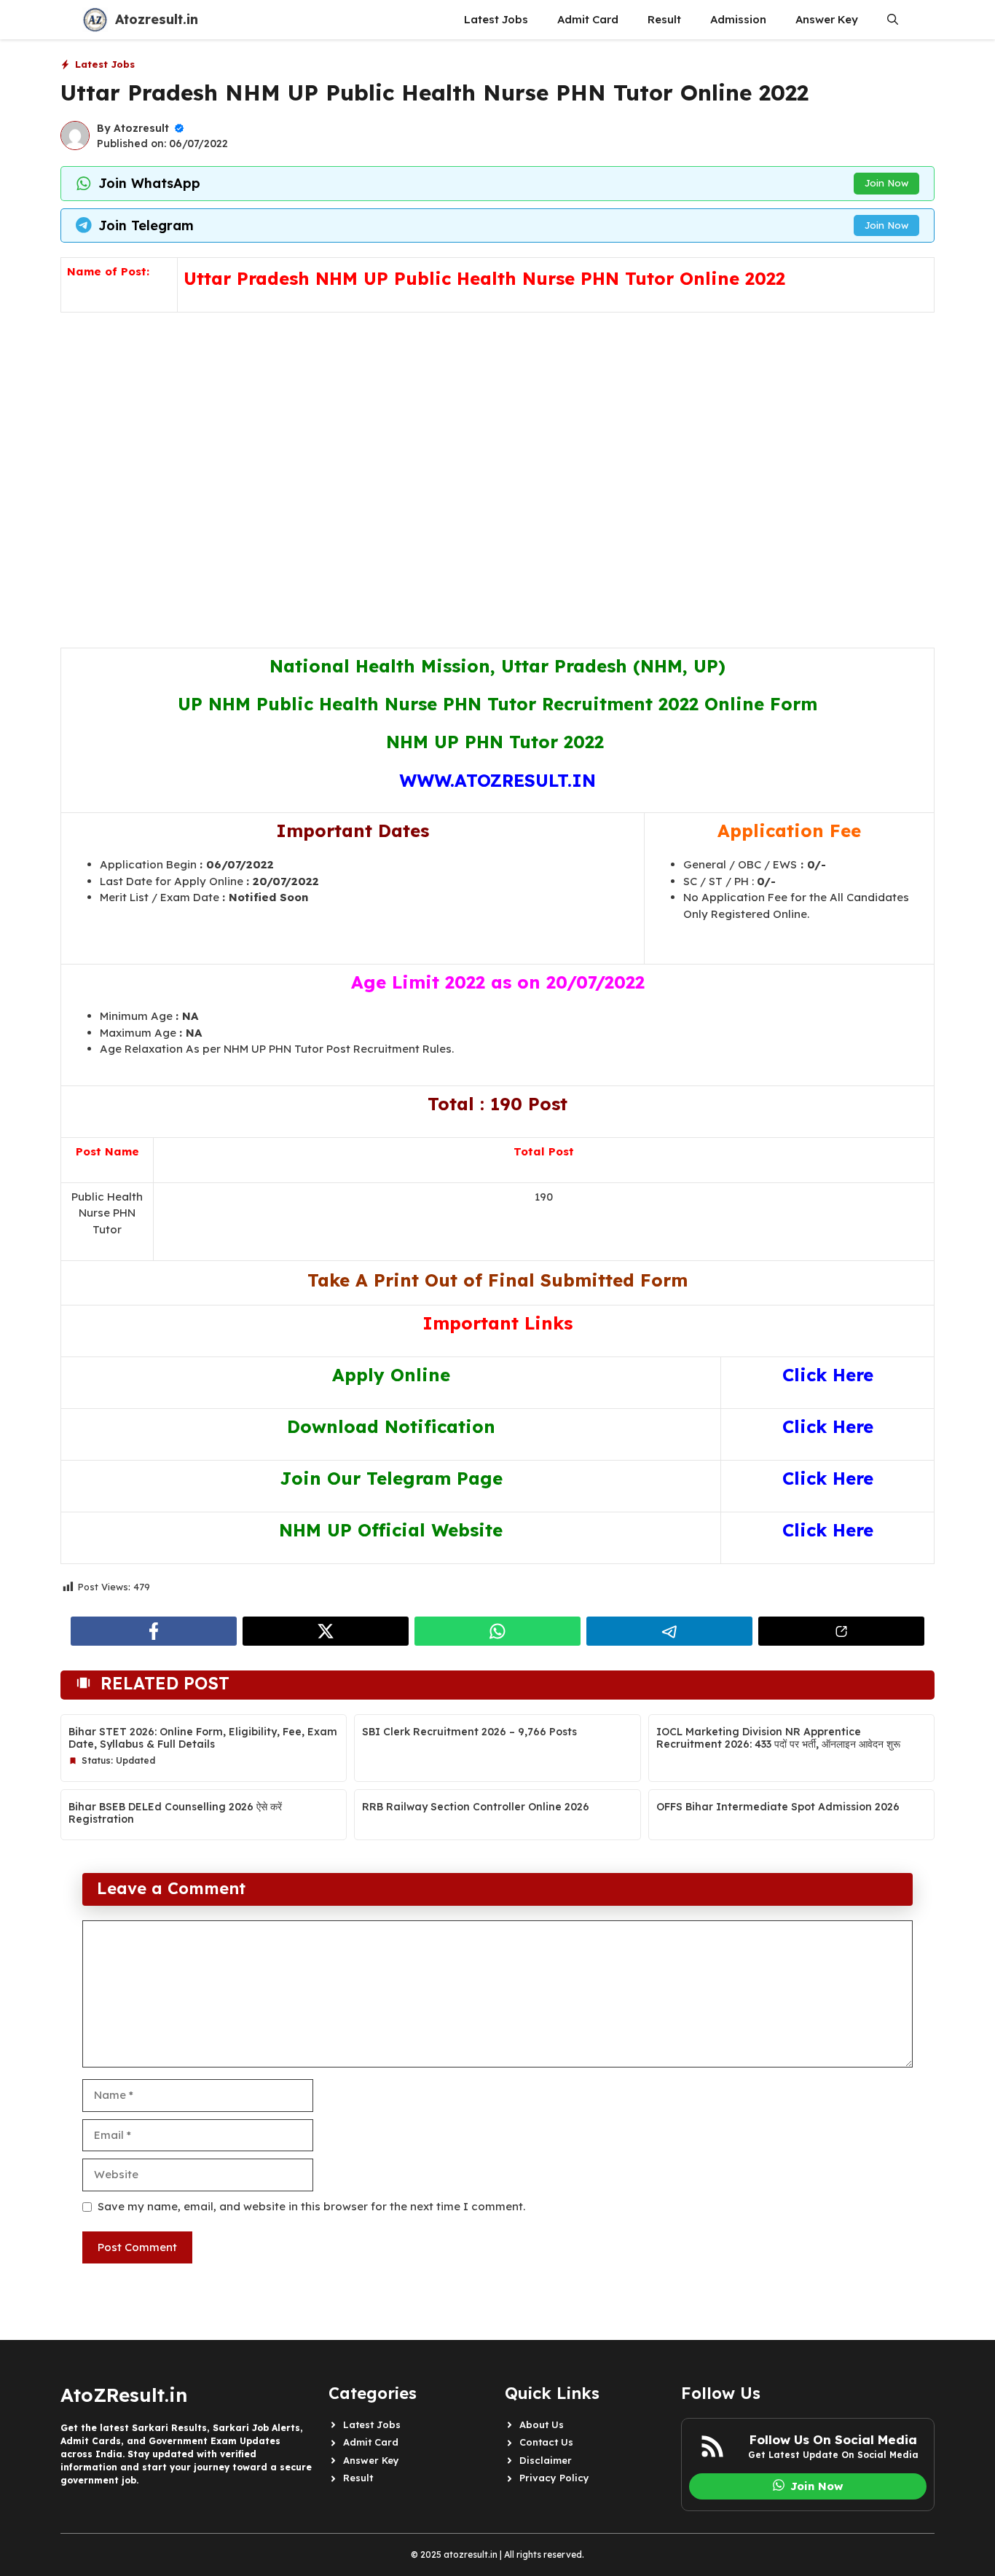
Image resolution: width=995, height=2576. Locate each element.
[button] (893, 20)
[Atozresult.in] (95, 20)
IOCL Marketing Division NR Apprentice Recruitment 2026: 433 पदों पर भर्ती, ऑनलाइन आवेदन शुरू (778, 1738)
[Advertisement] (497, 464)
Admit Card (588, 19)
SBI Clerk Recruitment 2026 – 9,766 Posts (469, 1732)
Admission (738, 19)
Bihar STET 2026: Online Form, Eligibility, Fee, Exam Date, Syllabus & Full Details (203, 1738)
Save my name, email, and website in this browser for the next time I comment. (311, 2206)
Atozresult (141, 128)
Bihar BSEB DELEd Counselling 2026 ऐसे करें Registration (175, 1813)
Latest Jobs (496, 19)
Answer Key (827, 19)
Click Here (828, 1375)
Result (664, 19)
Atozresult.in (157, 19)
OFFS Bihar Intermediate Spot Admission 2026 (778, 1807)
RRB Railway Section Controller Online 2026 (476, 1807)
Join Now (886, 183)
